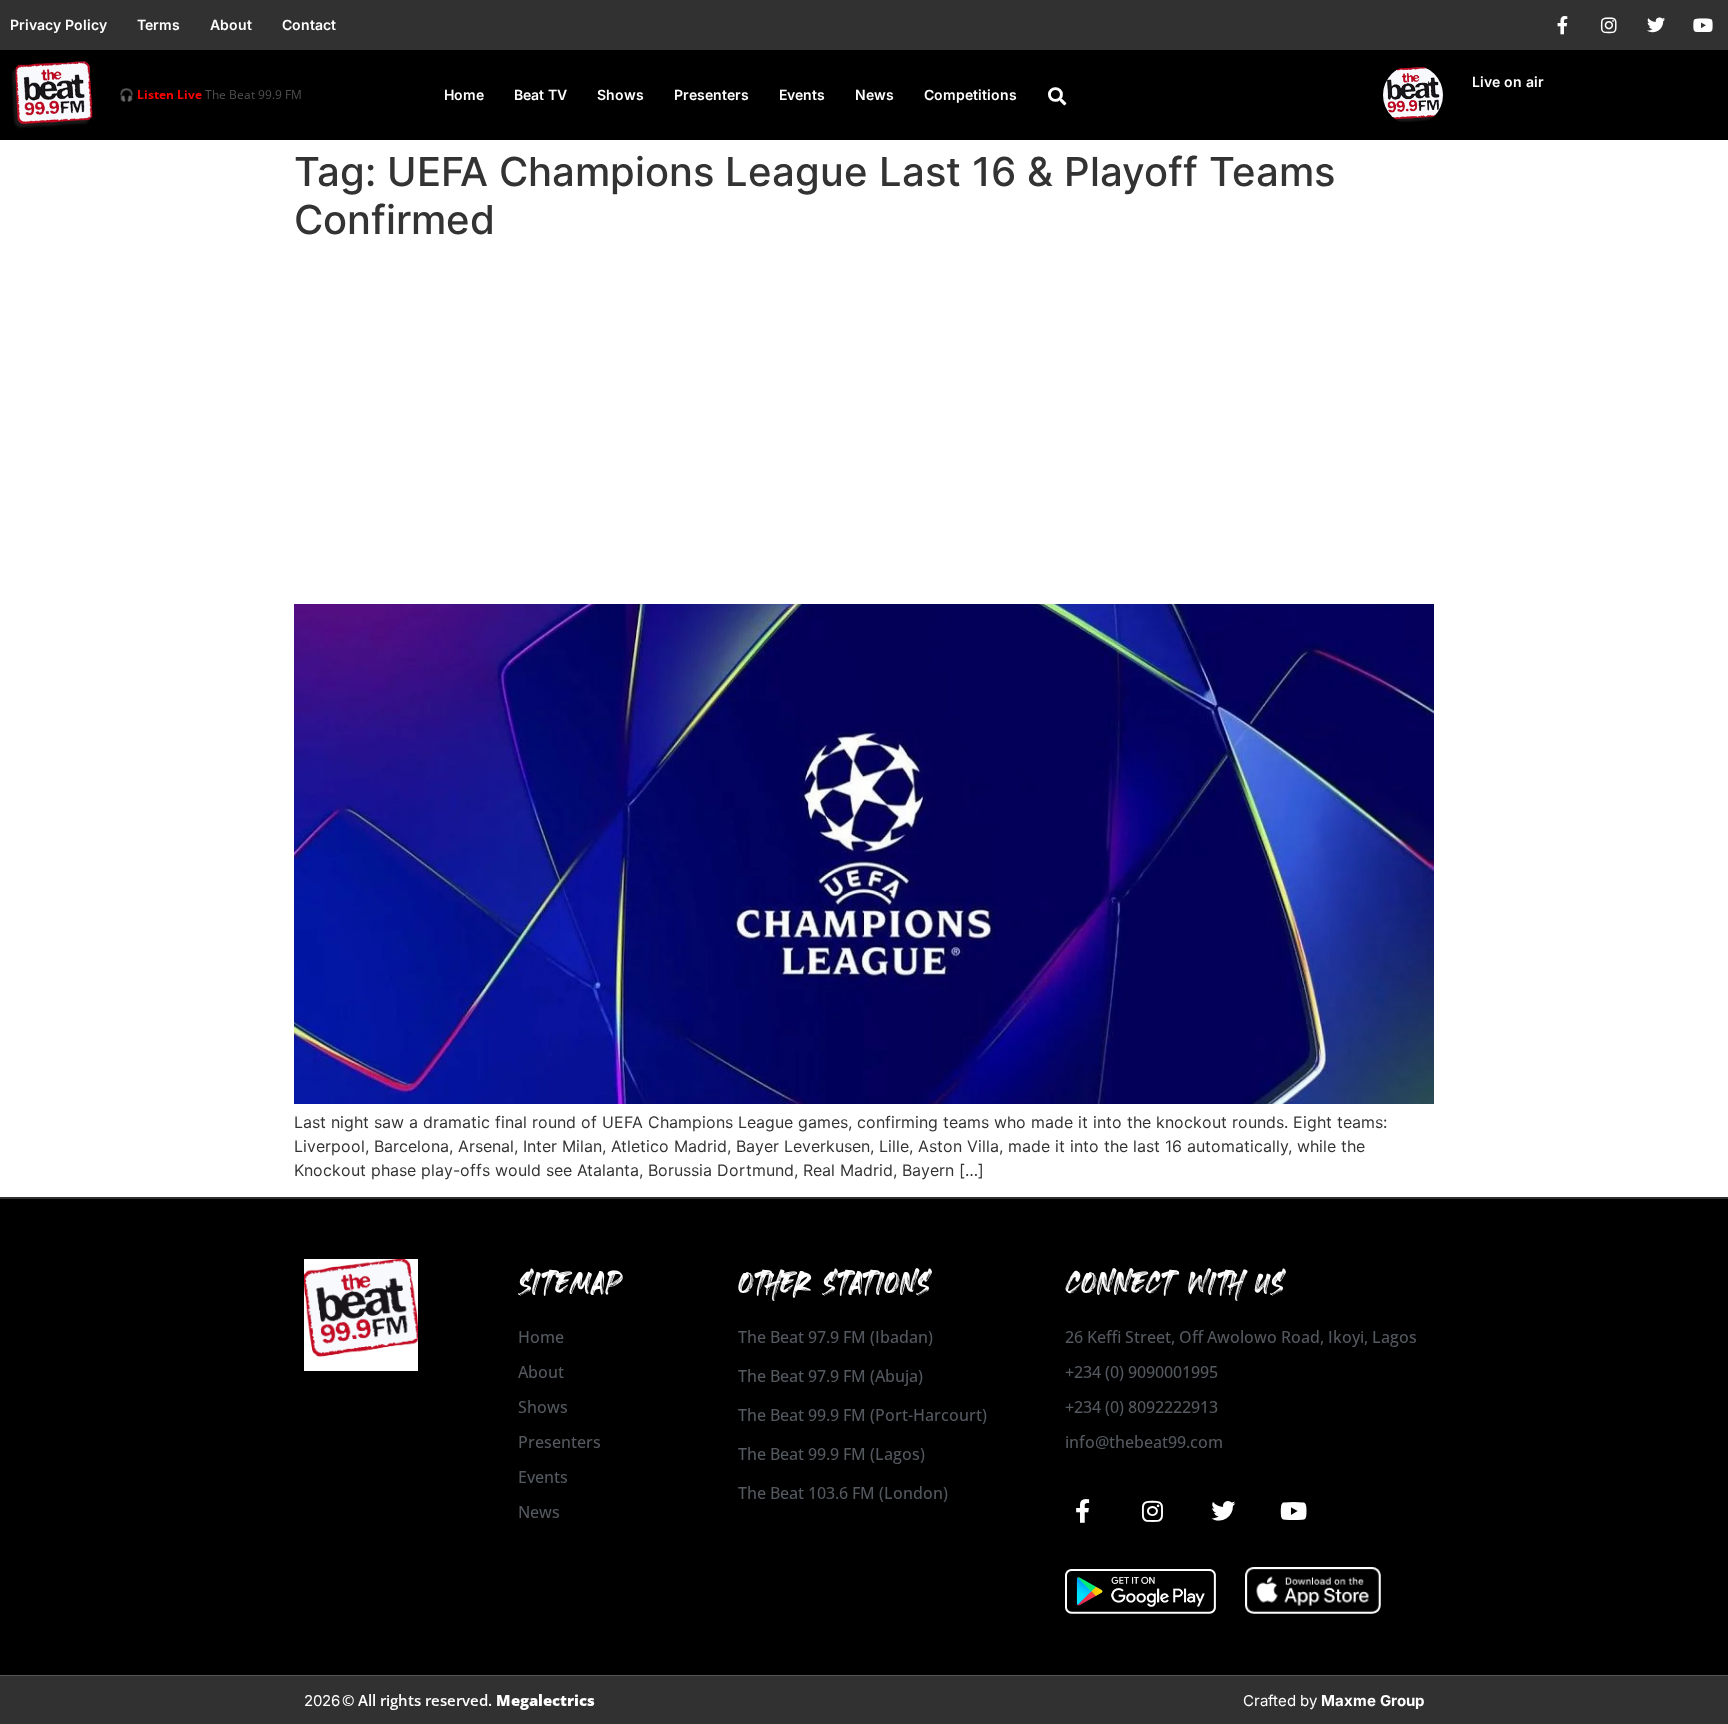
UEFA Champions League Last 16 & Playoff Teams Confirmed (752, 568)
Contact (309, 24)
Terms (158, 24)
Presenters (711, 94)
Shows (620, 94)
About (231, 24)
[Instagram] (1609, 25)
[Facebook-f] (1562, 25)
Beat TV (540, 94)
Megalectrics (545, 1700)
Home (464, 94)
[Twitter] (1656, 25)
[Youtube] (1703, 25)
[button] (1057, 96)
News (874, 94)
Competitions (970, 94)
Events (802, 94)
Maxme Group (1372, 1700)
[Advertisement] (864, 400)
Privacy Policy (58, 24)
